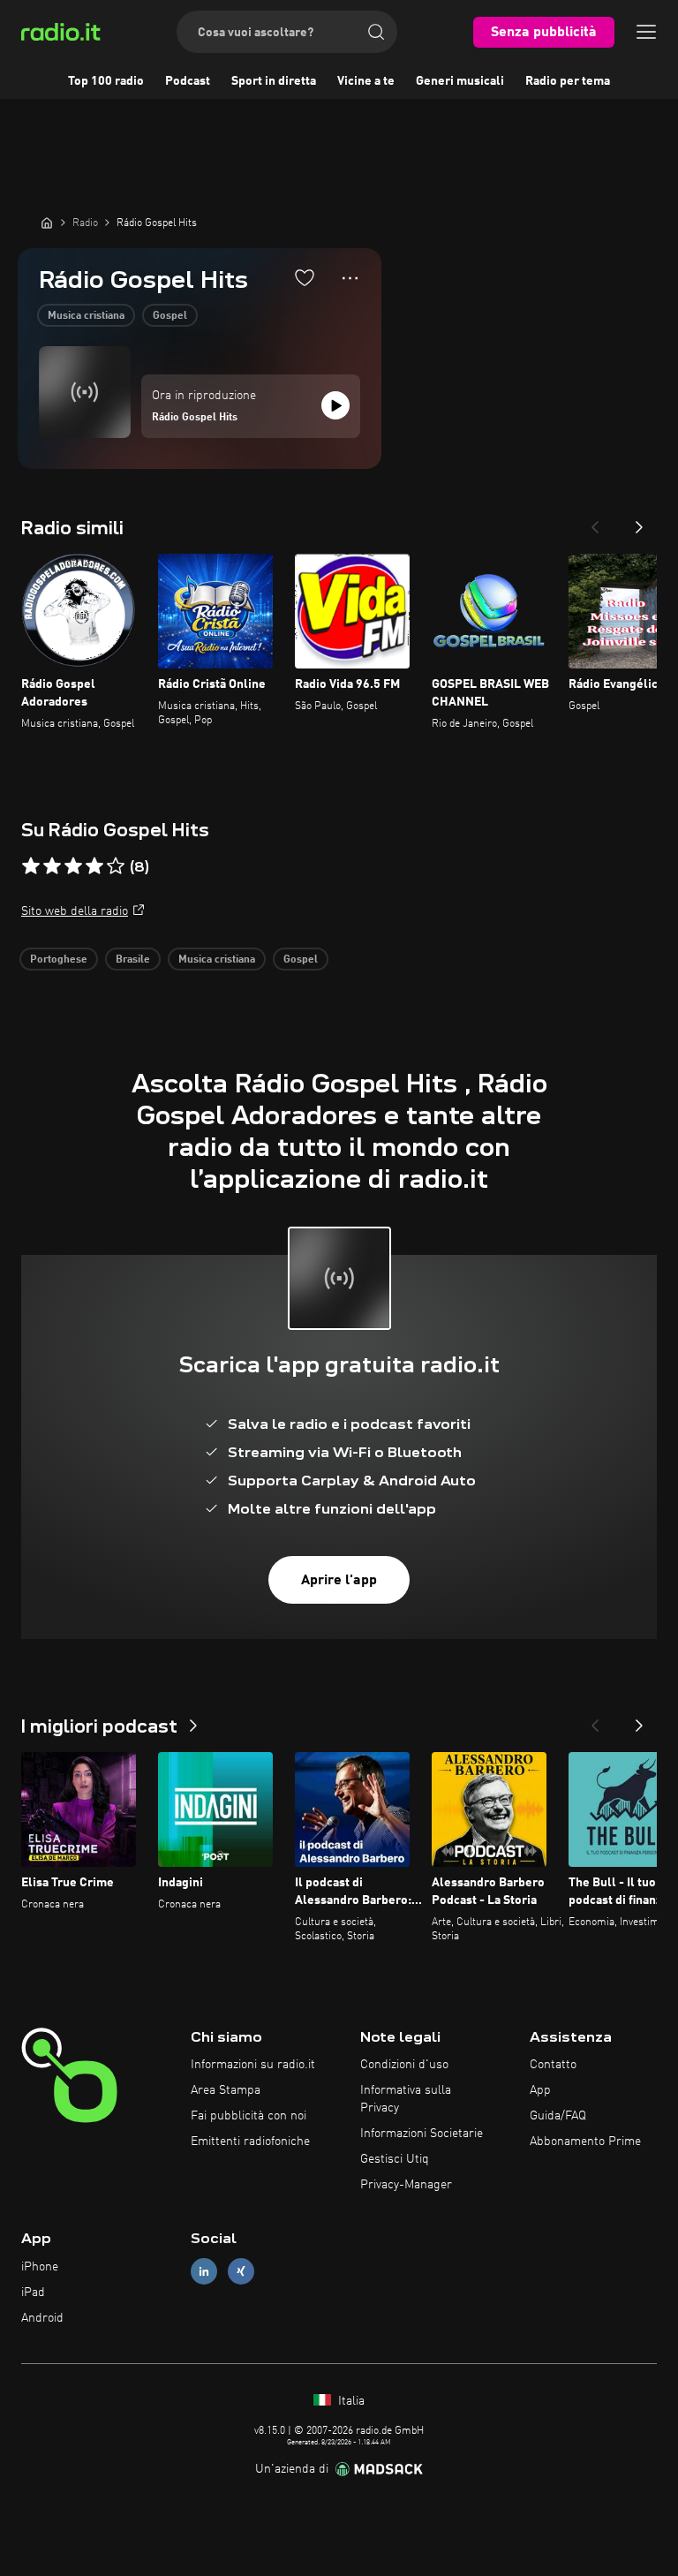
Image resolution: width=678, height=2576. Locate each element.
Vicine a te (366, 81)
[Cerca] (376, 32)
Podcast (188, 81)
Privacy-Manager (406, 2185)
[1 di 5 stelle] (31, 866)
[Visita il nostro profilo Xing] (241, 2272)
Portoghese (59, 960)
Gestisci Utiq (395, 2159)
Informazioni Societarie (422, 2134)
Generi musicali (460, 81)
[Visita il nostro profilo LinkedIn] (204, 2272)
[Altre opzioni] (350, 278)
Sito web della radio (75, 911)
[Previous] (595, 522)
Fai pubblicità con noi (249, 2116)
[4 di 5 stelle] (94, 866)
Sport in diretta (274, 81)
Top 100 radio (106, 81)
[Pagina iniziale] (47, 223)
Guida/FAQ (558, 2116)
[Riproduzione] (335, 405)
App (540, 2090)
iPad (33, 2293)
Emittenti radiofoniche (250, 2142)
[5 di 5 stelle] (116, 866)
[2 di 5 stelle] (52, 866)
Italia (350, 2401)
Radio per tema (568, 81)
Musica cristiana (86, 316)
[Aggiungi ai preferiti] (305, 277)
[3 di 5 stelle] (73, 866)
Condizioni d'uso (404, 2065)
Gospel (170, 316)
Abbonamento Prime (585, 2142)
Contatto (553, 2065)
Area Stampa (226, 2090)
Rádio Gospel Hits (195, 418)
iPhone (40, 2267)
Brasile (133, 960)
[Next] (639, 522)
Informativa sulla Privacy (406, 2099)
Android (42, 2318)
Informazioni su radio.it (253, 2065)
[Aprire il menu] (646, 32)
